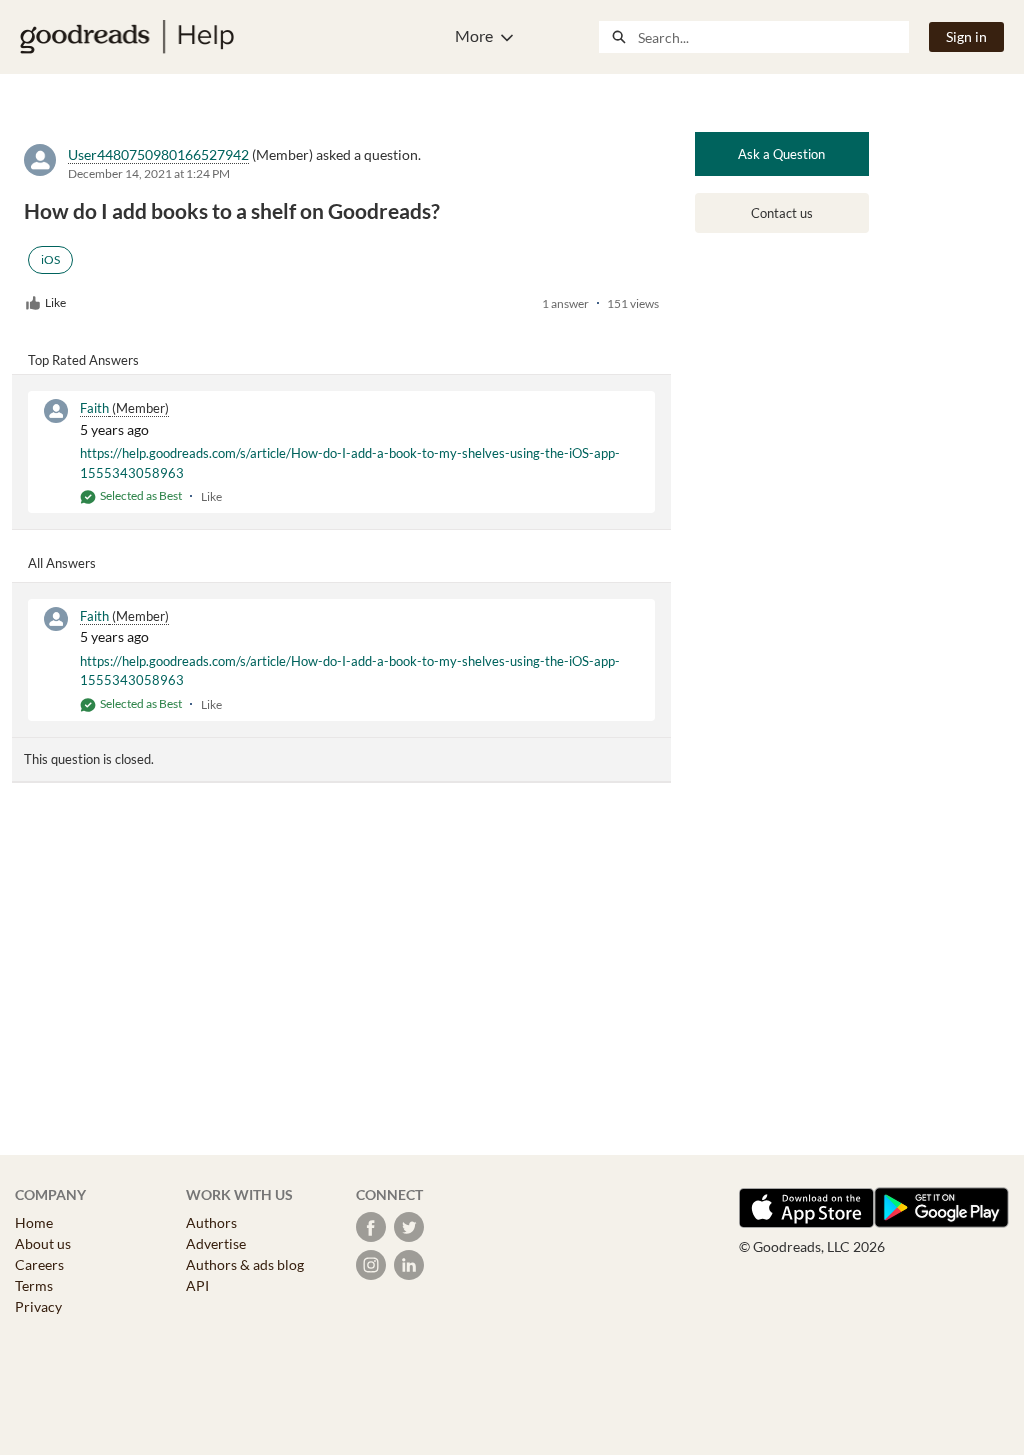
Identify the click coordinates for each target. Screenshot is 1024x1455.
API (197, 1285)
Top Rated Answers (83, 360)
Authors (211, 1222)
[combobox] (773, 37)
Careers (39, 1264)
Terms (34, 1285)
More (474, 35)
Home (34, 1222)
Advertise (216, 1243)
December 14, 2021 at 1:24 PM (149, 173)
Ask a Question (781, 154)
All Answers (62, 563)
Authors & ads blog (245, 1264)
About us (43, 1243)
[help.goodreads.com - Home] (127, 37)
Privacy (38, 1306)
